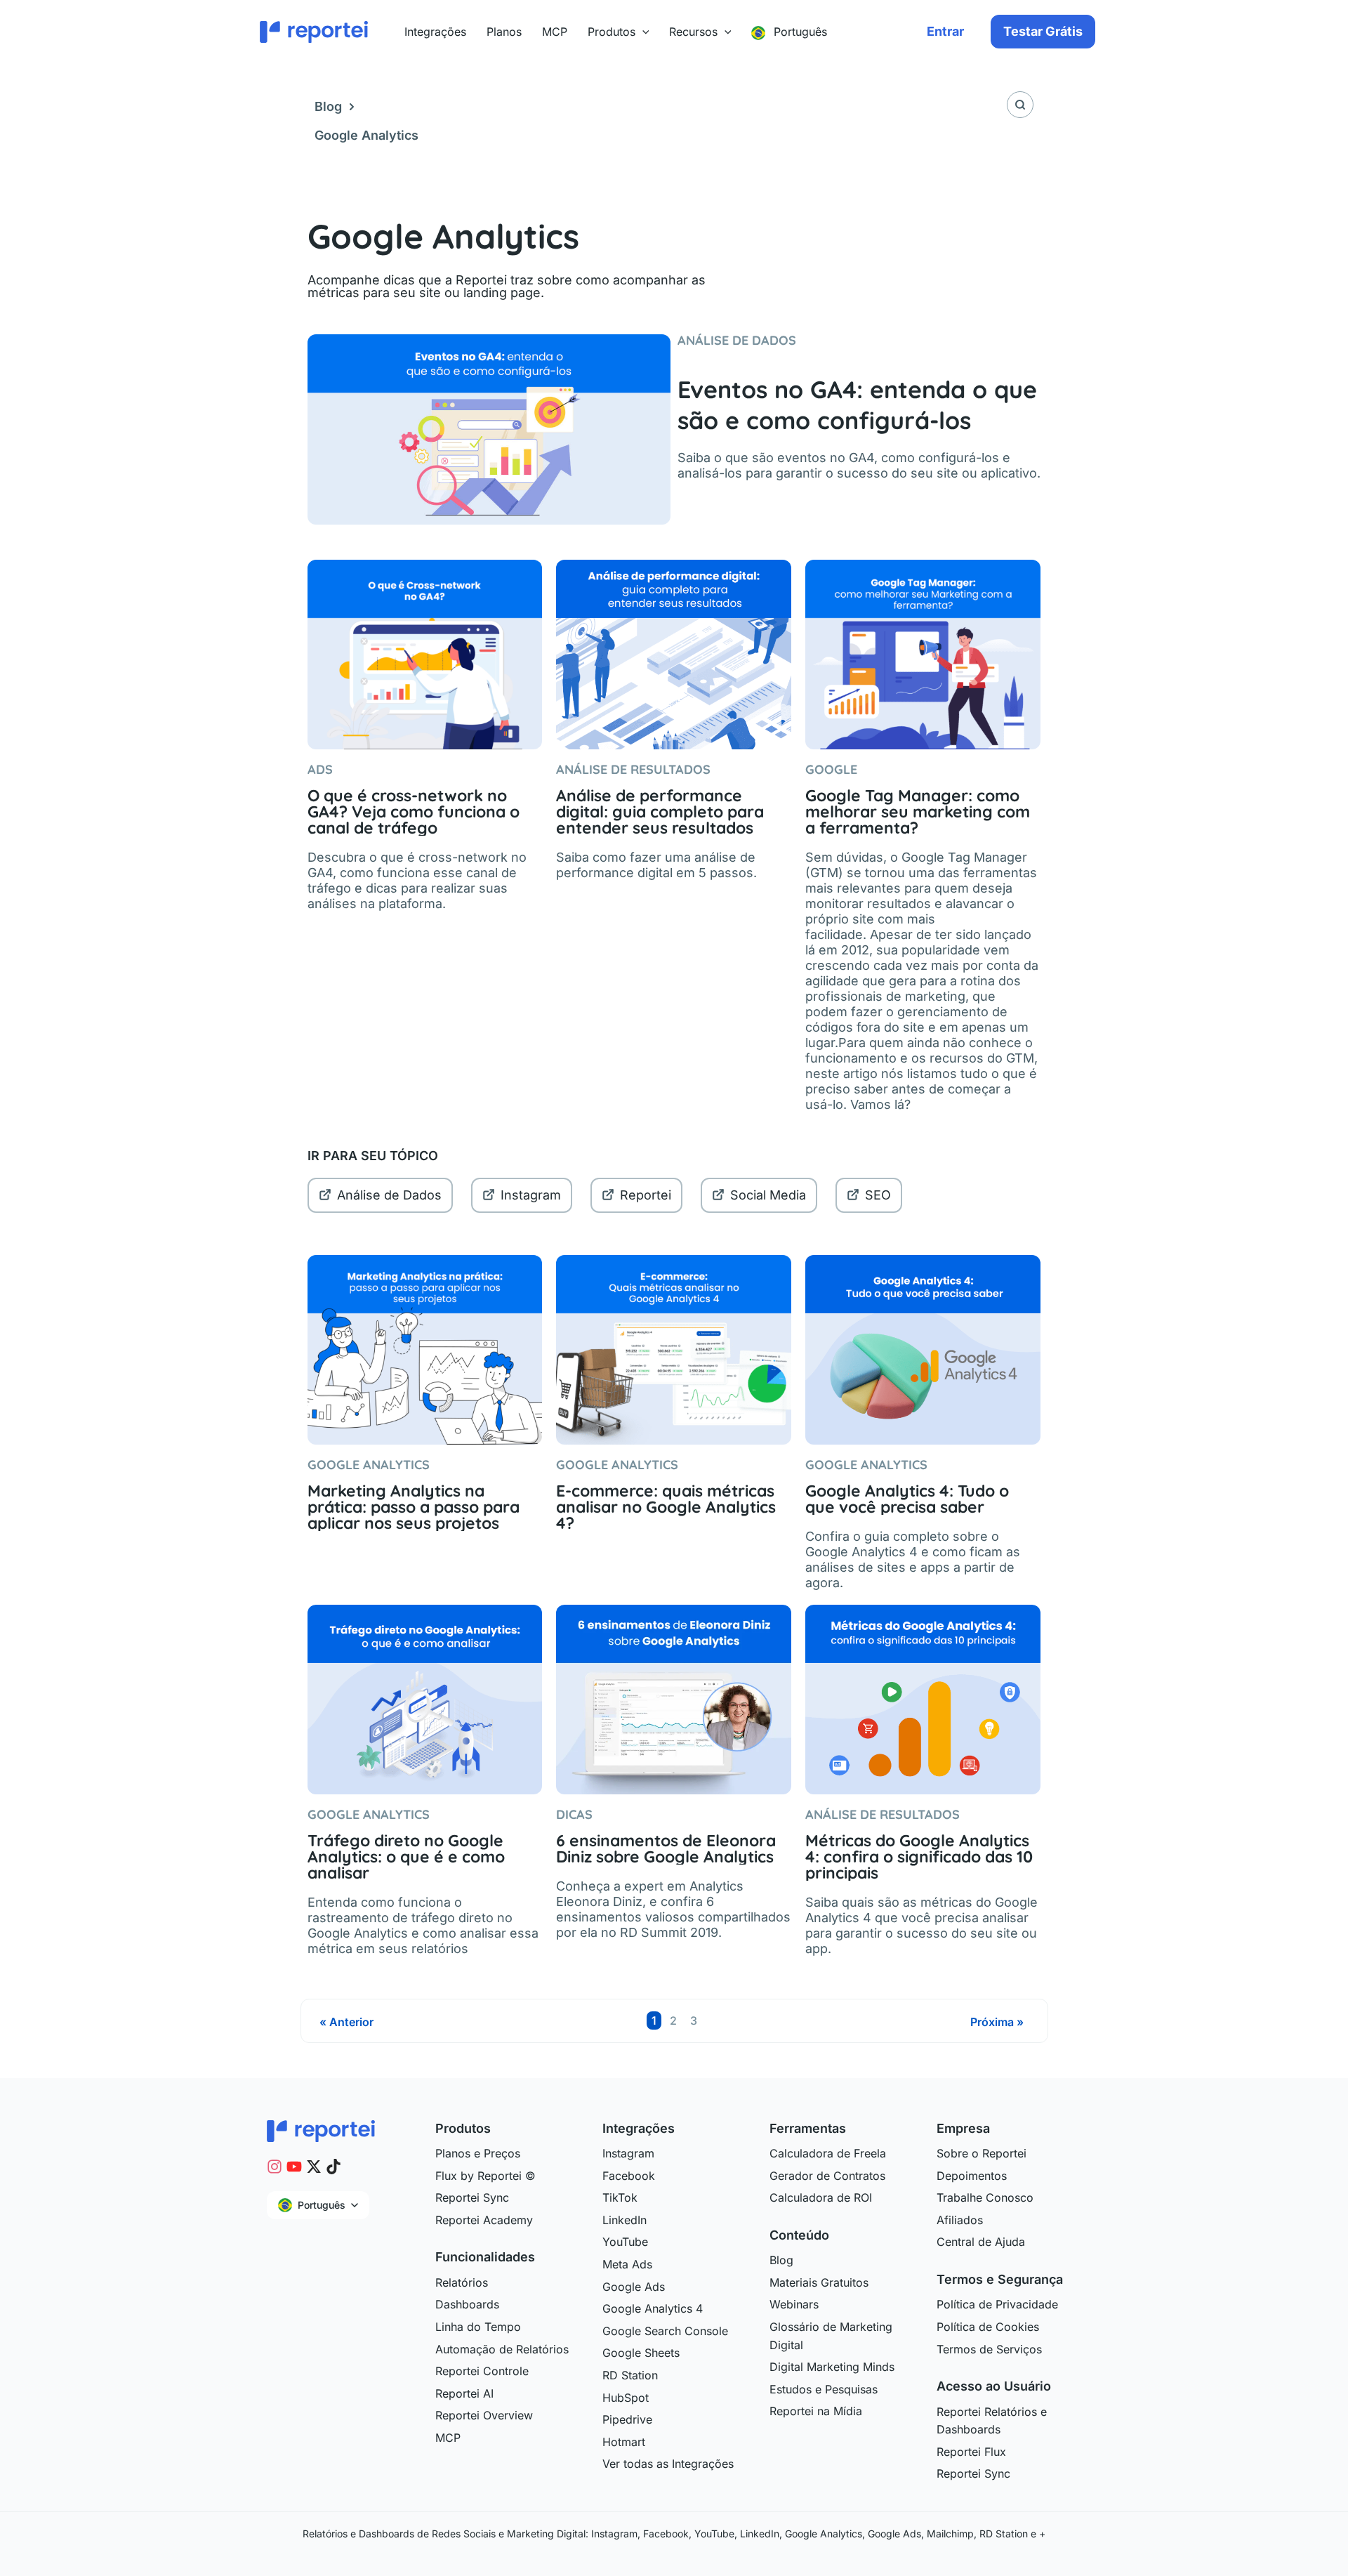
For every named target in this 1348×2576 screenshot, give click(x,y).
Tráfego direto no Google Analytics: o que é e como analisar (406, 1857)
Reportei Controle (482, 2371)
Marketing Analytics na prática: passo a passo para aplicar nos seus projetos (414, 1507)
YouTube (625, 2242)
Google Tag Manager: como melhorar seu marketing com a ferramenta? (918, 811)
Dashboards (467, 2304)
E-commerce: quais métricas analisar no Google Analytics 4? (666, 1507)
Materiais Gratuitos (819, 2282)
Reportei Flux (971, 2452)
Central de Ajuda (981, 2242)
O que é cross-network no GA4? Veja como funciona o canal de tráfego (414, 811)
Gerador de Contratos (827, 2176)
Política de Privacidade (997, 2304)
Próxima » (997, 2022)
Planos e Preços (478, 2153)
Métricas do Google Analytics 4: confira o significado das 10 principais (919, 1857)
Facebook (629, 2176)
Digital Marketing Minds (832, 2367)
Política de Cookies (988, 2327)
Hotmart (624, 2442)
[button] (642, 32)
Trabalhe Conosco (985, 2197)
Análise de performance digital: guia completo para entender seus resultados (660, 811)
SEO (878, 1195)
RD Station (630, 2375)
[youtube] (294, 2167)
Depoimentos (972, 2176)
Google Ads (634, 2287)
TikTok (620, 2197)
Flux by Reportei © (485, 2176)
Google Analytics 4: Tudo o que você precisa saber (907, 1499)
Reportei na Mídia (816, 2411)
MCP (448, 2438)
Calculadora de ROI (821, 2197)
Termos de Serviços (989, 2349)
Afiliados (960, 2220)
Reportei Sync (472, 2197)
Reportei (646, 1195)
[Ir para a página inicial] (321, 2130)
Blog (328, 106)
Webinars (794, 2304)
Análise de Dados (389, 1195)
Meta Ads (627, 2264)
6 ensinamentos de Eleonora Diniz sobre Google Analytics (666, 1848)
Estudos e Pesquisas (824, 2389)
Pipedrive (627, 2419)
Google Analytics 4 (653, 2308)
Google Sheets (641, 2353)
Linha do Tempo (478, 2327)
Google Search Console (665, 2331)
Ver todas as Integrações (668, 2464)
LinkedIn (625, 2220)
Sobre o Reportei (982, 2153)
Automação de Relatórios (502, 2349)
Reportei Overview (484, 2415)
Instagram (531, 1195)
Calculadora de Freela (828, 2153)
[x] (314, 2167)
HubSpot (626, 2398)
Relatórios (462, 2282)
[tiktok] (333, 2167)
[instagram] (275, 2167)
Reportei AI (464, 2393)
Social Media (768, 1195)
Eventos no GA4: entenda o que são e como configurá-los (857, 405)
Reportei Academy (484, 2220)
